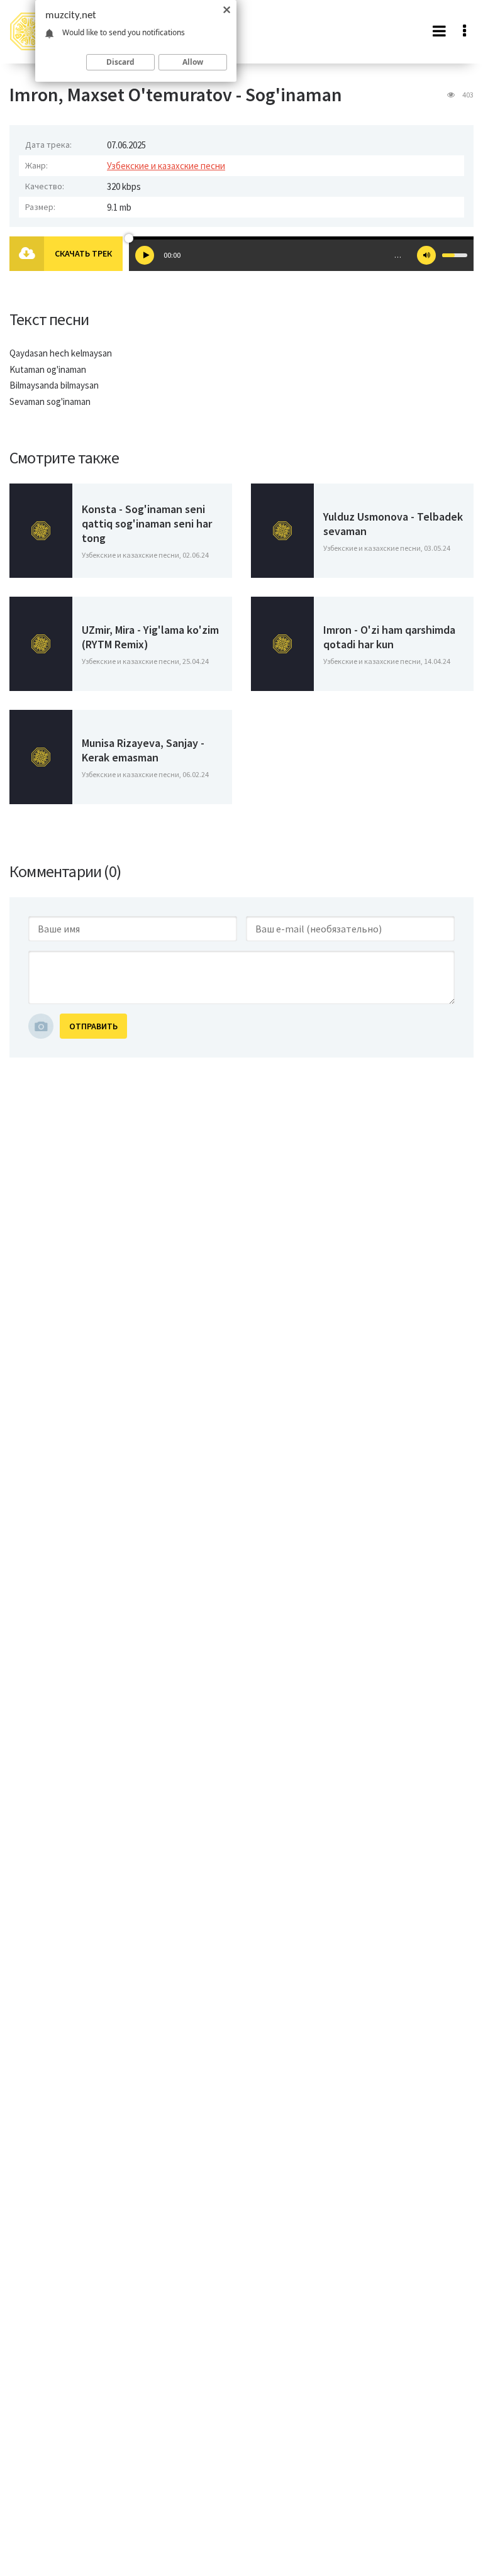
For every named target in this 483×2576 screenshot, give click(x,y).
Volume (426, 255)
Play (145, 255)
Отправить (93, 1026)
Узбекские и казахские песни (166, 166)
